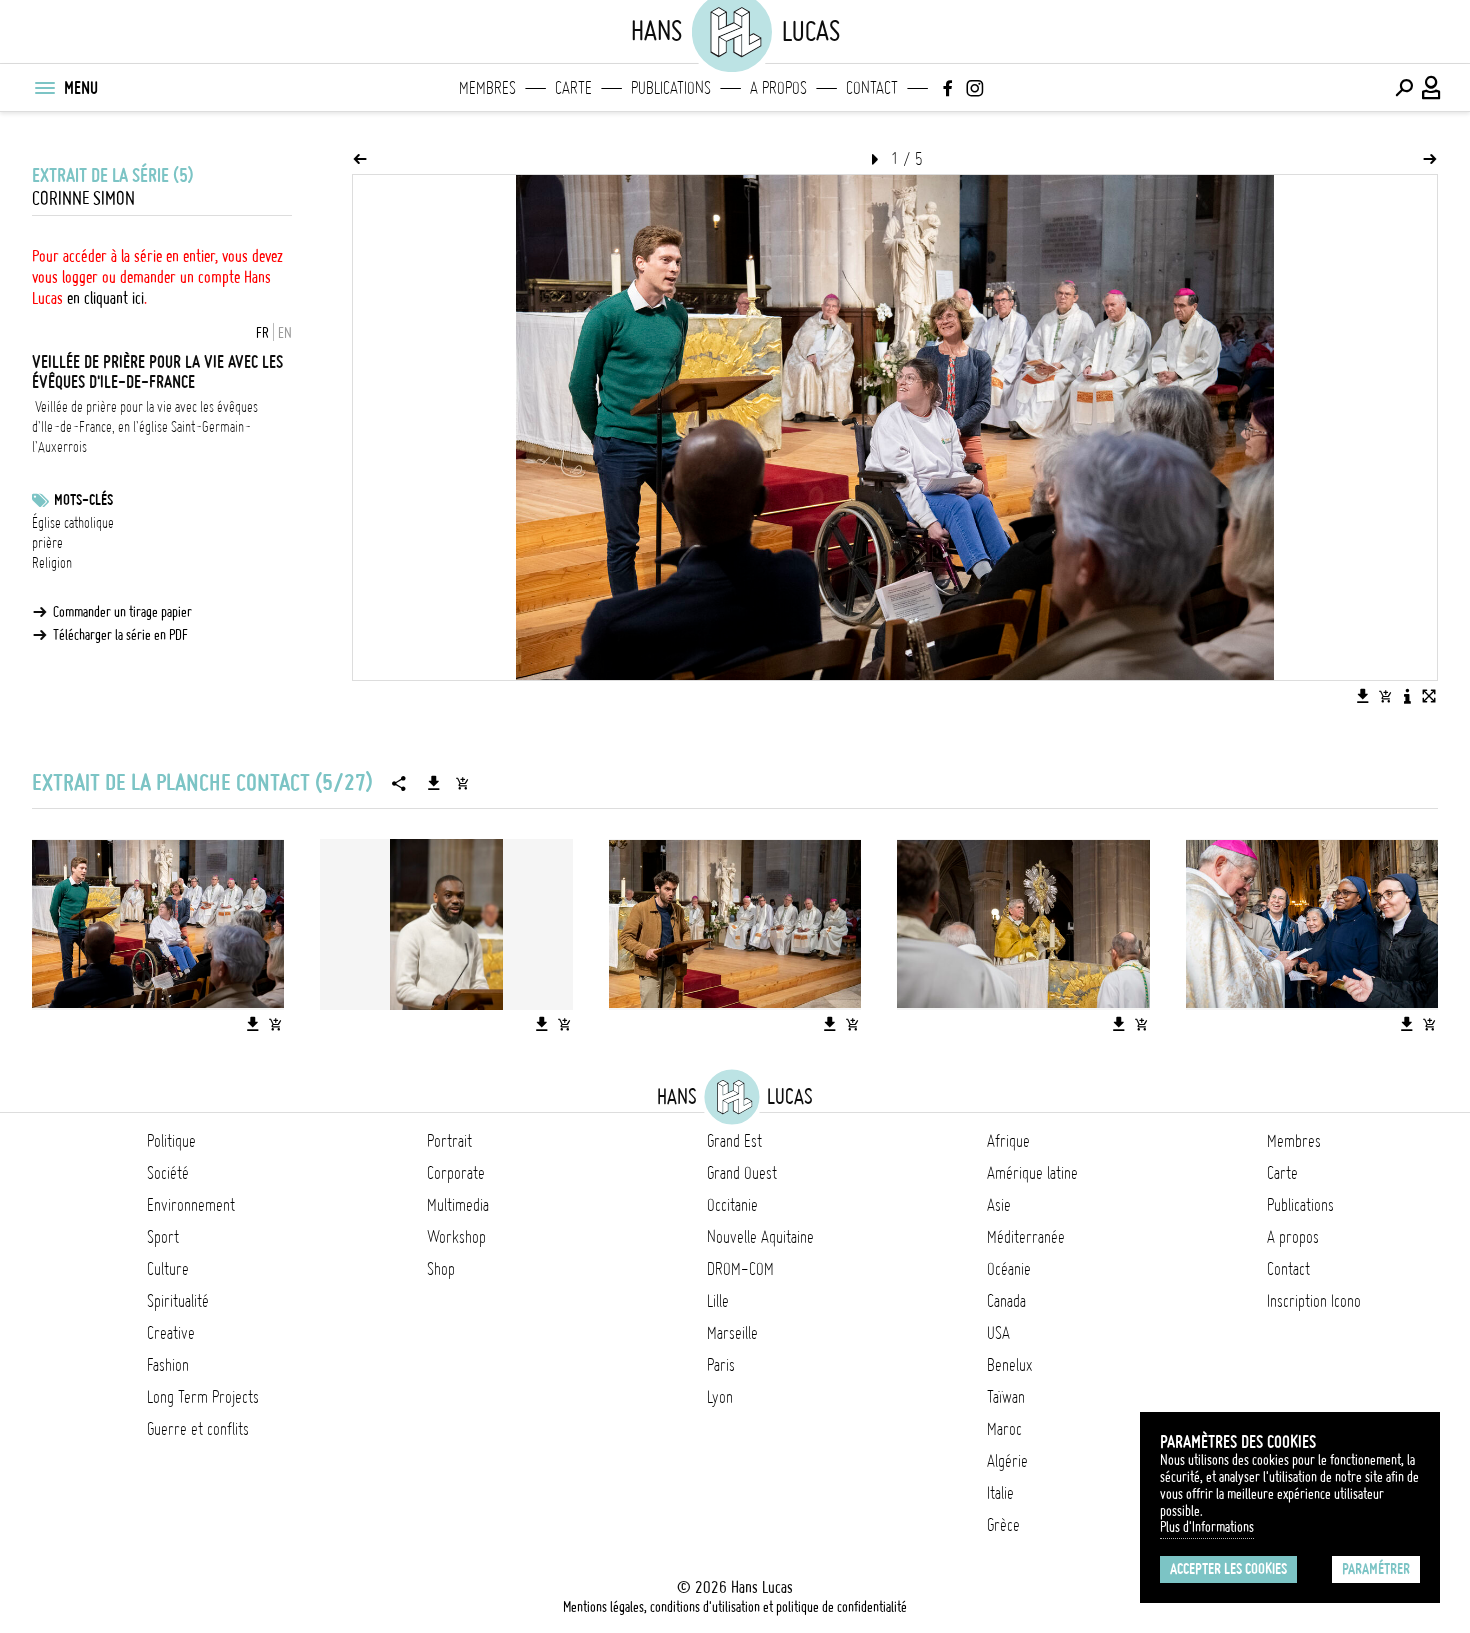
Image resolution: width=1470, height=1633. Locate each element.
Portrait (449, 1141)
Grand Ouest (742, 1173)
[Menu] (44, 88)
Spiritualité (178, 1301)
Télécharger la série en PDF (120, 635)
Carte (573, 88)
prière (47, 543)
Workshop (456, 1237)
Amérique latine (1032, 1173)
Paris (721, 1365)
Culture (168, 1269)
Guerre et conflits (198, 1429)
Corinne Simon (83, 198)
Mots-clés (83, 500)
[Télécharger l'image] (1363, 696)
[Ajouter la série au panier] (462, 783)
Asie (999, 1205)
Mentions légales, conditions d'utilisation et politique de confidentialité (735, 1607)
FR (262, 333)
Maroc (1004, 1429)
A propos (778, 88)
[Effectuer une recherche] (1404, 88)
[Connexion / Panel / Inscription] (1432, 88)
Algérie (1007, 1461)
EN (285, 333)
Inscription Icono (1314, 1301)
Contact (872, 88)
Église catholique (73, 523)
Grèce (1003, 1525)
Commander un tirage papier (122, 612)
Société (168, 1173)
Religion (52, 563)
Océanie (1009, 1269)
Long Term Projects (203, 1397)
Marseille (732, 1333)
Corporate (456, 1173)
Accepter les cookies (1228, 1569)
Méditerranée (1026, 1237)
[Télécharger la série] (434, 783)
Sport (163, 1237)
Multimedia (458, 1205)
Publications (671, 88)
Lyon (720, 1397)
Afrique (1008, 1141)
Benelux (1009, 1365)
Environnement (191, 1205)
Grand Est (734, 1141)
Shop (441, 1269)
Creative (171, 1333)
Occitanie (732, 1205)
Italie (1000, 1493)
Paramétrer (1376, 1569)
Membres (487, 88)
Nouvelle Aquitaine (760, 1237)
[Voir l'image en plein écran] (1429, 696)
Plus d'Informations (1207, 1527)
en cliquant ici (105, 298)
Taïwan (1006, 1397)
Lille (718, 1301)
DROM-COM (740, 1269)
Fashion (168, 1365)
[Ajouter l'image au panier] (1385, 696)
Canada (1006, 1301)
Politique (171, 1141)
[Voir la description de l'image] (1407, 696)
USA (998, 1333)
